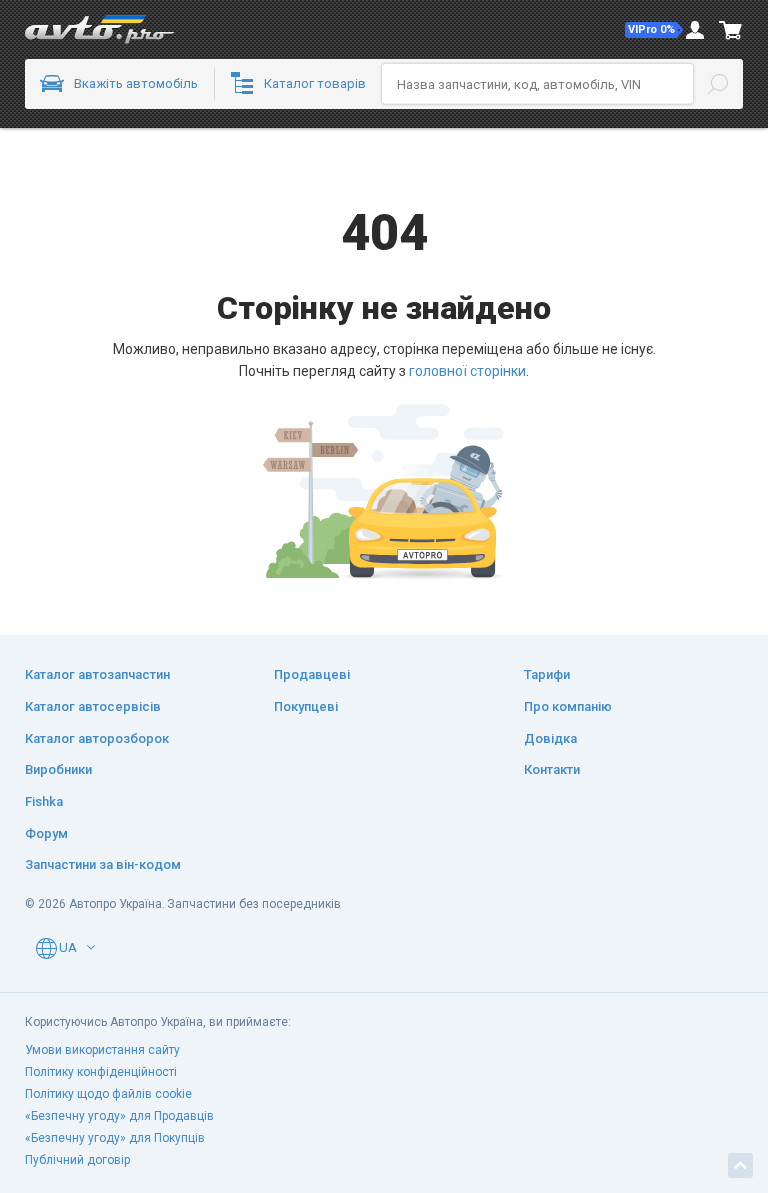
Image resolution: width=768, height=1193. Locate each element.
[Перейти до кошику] (731, 30)
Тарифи (547, 674)
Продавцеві (312, 674)
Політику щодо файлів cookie (108, 1094)
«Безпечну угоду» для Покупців (115, 1138)
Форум (46, 833)
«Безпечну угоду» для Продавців (119, 1116)
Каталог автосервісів (93, 706)
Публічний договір (77, 1160)
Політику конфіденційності (101, 1072)
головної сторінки (467, 371)
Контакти (552, 769)
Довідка (550, 738)
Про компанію (568, 706)
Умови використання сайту (102, 1050)
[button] (654, 30)
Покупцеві (306, 706)
